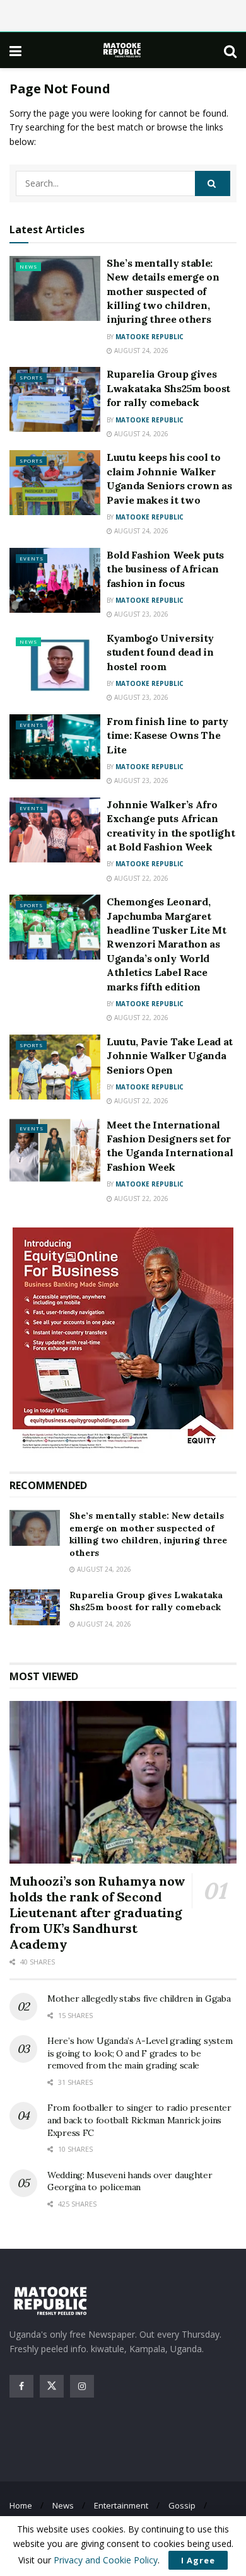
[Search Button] (230, 50)
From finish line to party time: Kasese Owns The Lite (167, 735)
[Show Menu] (15, 50)
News (28, 266)
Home (21, 2505)
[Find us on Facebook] (21, 2386)
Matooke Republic (149, 337)
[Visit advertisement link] (123, 1340)
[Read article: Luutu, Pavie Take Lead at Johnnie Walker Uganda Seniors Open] (55, 1067)
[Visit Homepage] (123, 50)
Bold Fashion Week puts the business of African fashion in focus (165, 569)
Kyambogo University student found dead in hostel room (160, 652)
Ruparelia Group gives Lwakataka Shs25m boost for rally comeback (168, 388)
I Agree (198, 2560)
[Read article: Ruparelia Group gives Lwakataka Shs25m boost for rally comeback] (55, 399)
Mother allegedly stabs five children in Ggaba (139, 1999)
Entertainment (121, 2505)
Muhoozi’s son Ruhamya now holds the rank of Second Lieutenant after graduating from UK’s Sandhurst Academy (97, 1912)
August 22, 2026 (140, 878)
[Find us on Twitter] (52, 2386)
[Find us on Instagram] (82, 2386)
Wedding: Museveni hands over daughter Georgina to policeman (130, 2181)
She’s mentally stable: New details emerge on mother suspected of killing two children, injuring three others (163, 291)
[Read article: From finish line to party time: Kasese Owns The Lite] (55, 747)
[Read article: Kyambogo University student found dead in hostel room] (55, 664)
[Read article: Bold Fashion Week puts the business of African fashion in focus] (55, 580)
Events (32, 558)
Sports (31, 377)
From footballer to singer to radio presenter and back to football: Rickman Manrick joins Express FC (139, 2120)
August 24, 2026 (140, 351)
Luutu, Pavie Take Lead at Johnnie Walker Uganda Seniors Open (170, 1056)
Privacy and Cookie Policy (106, 2560)
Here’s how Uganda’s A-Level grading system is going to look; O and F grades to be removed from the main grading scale (140, 2053)
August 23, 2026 (140, 614)
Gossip (182, 2505)
